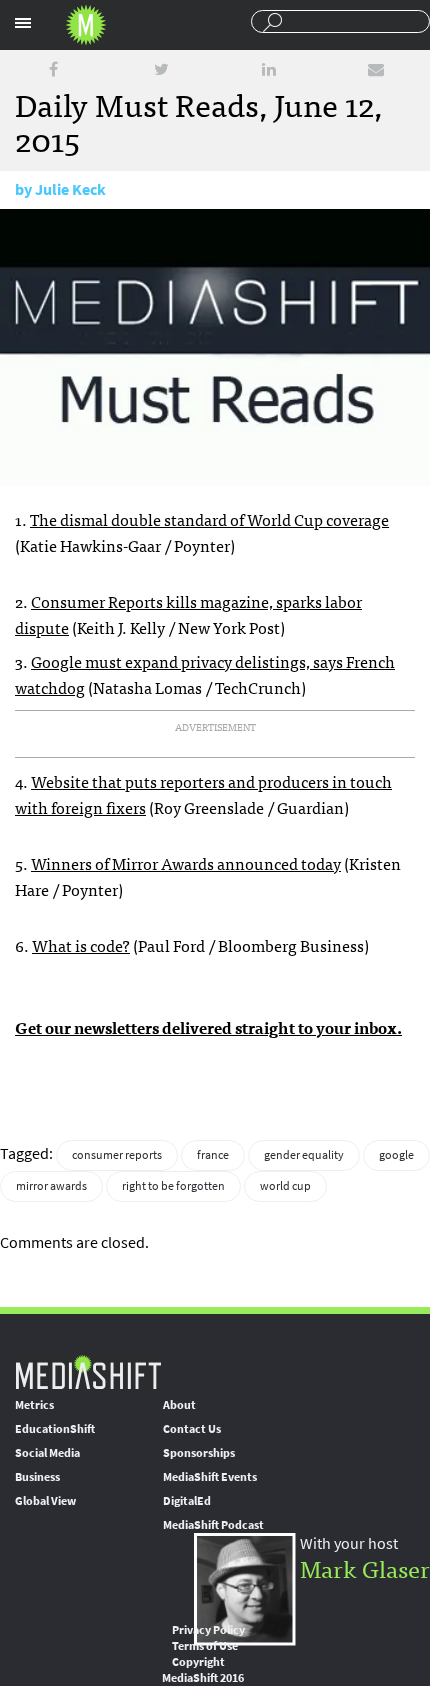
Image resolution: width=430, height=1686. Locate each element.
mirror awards (51, 1186)
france (213, 1155)
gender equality (304, 1155)
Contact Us (192, 1429)
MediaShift (88, 1371)
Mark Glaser (365, 1567)
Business (37, 1477)
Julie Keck (70, 189)
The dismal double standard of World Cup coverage (209, 519)
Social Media (47, 1453)
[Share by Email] (376, 69)
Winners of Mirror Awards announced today (186, 863)
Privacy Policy (208, 1630)
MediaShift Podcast (213, 1525)
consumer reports (117, 1155)
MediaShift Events (210, 1477)
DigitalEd (187, 1501)
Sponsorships (199, 1453)
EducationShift (55, 1429)
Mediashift (86, 25)
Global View (45, 1501)
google (396, 1155)
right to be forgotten (173, 1186)
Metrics (34, 1405)
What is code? (81, 945)
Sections (23, 23)
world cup (285, 1186)
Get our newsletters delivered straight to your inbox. (208, 1027)
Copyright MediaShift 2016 (203, 1670)
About (179, 1405)
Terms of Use (205, 1646)
